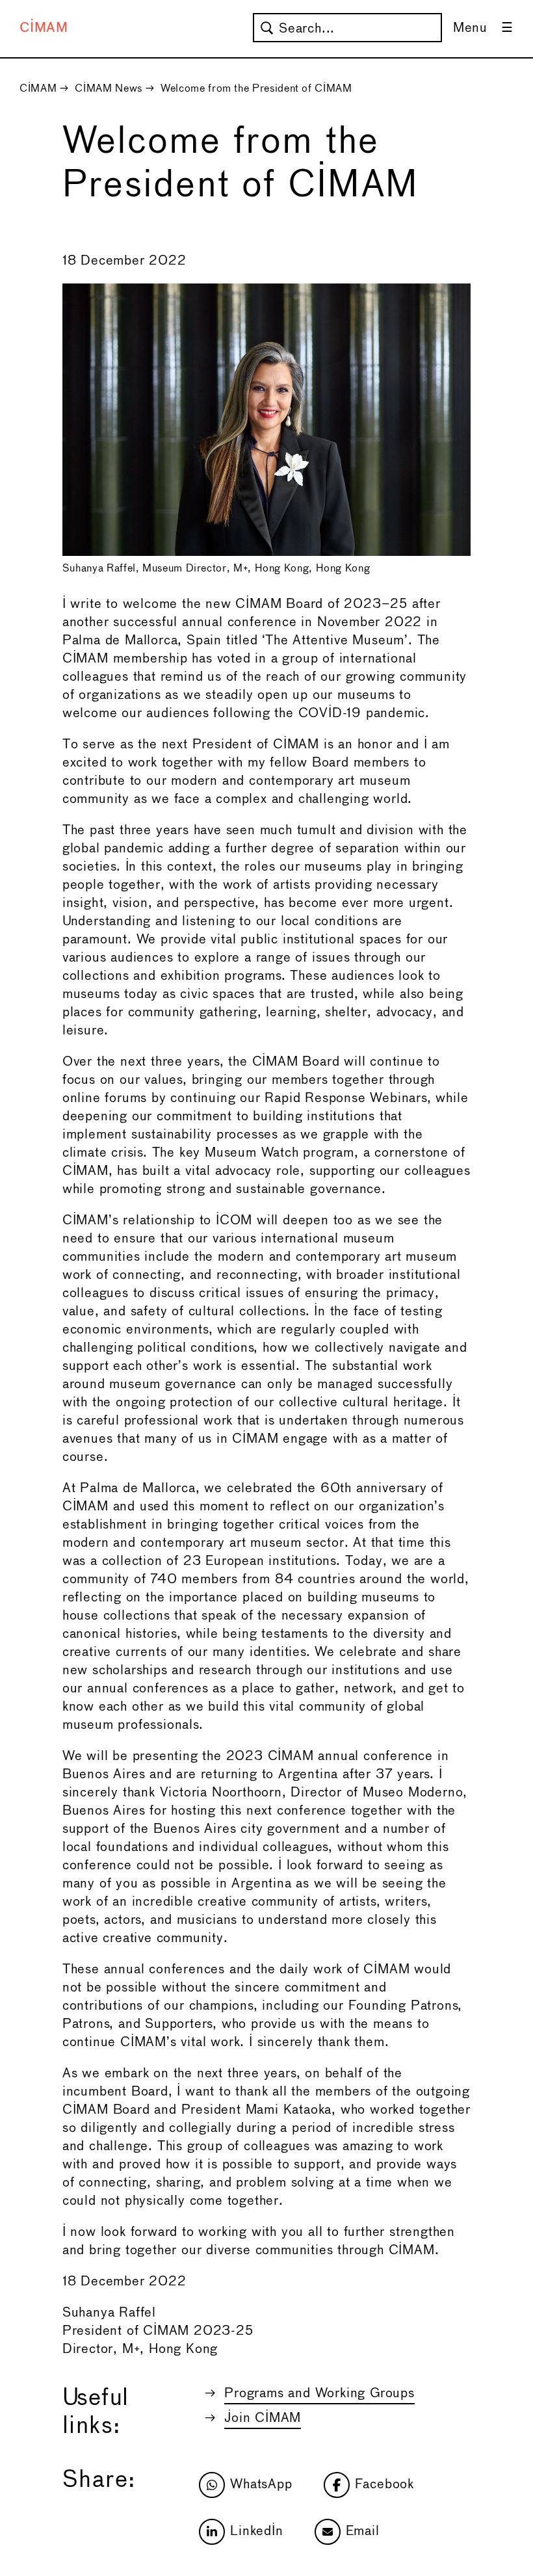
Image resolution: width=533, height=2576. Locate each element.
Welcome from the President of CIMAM (256, 89)
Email (363, 2531)
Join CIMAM (263, 2418)
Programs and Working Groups (319, 2394)
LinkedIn (256, 2531)
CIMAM (44, 28)
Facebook (384, 2485)
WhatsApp (261, 2485)
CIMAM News (108, 89)
